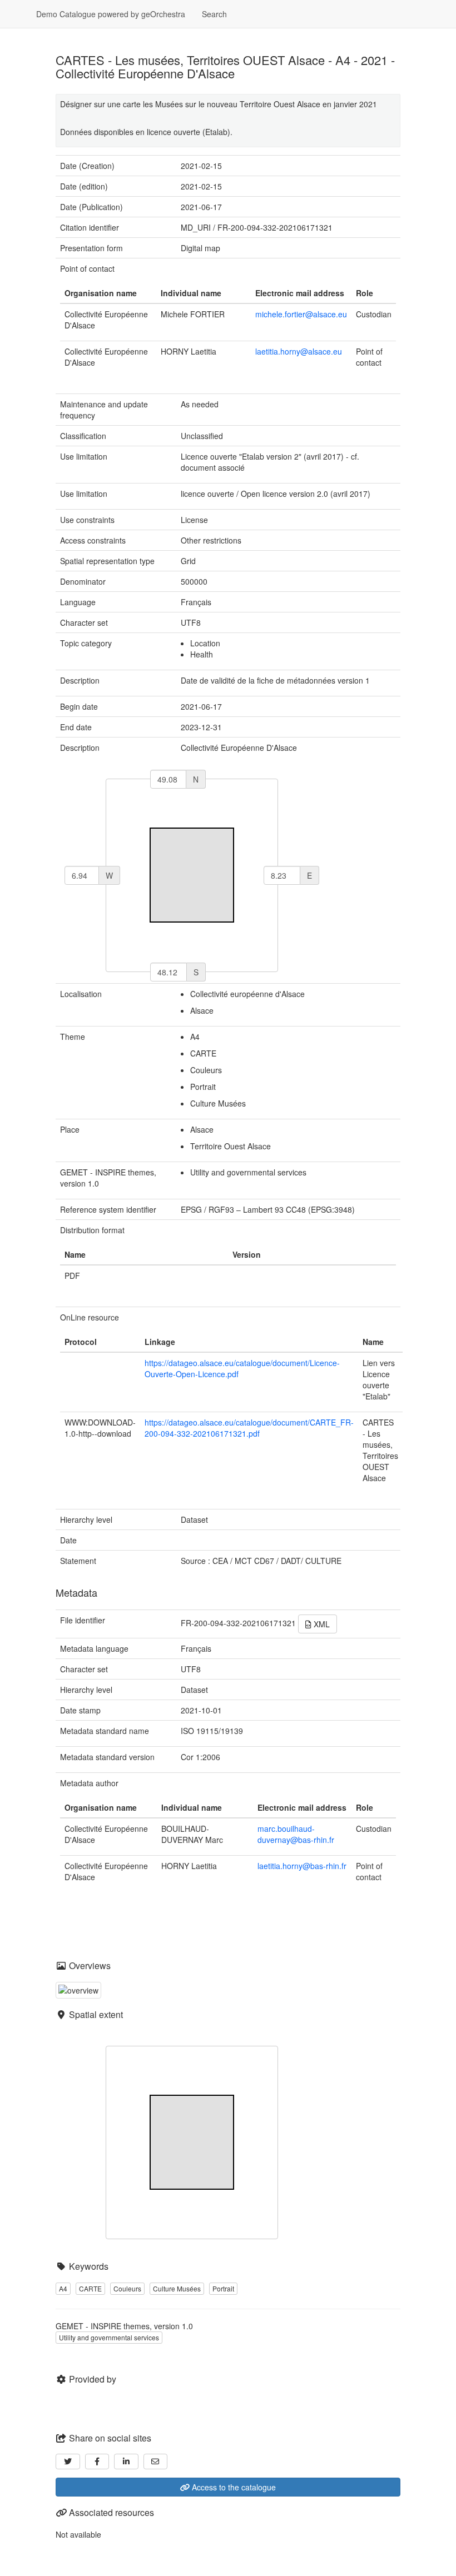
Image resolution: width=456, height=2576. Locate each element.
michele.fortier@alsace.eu (301, 314)
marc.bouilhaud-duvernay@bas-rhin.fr (296, 1834)
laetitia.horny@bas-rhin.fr (302, 1866)
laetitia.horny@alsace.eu (299, 351)
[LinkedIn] (126, 2462)
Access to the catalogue (233, 2487)
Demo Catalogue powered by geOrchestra (111, 14)
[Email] (156, 2462)
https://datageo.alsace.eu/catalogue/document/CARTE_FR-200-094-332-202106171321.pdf (249, 1428)
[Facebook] (97, 2462)
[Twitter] (68, 2462)
